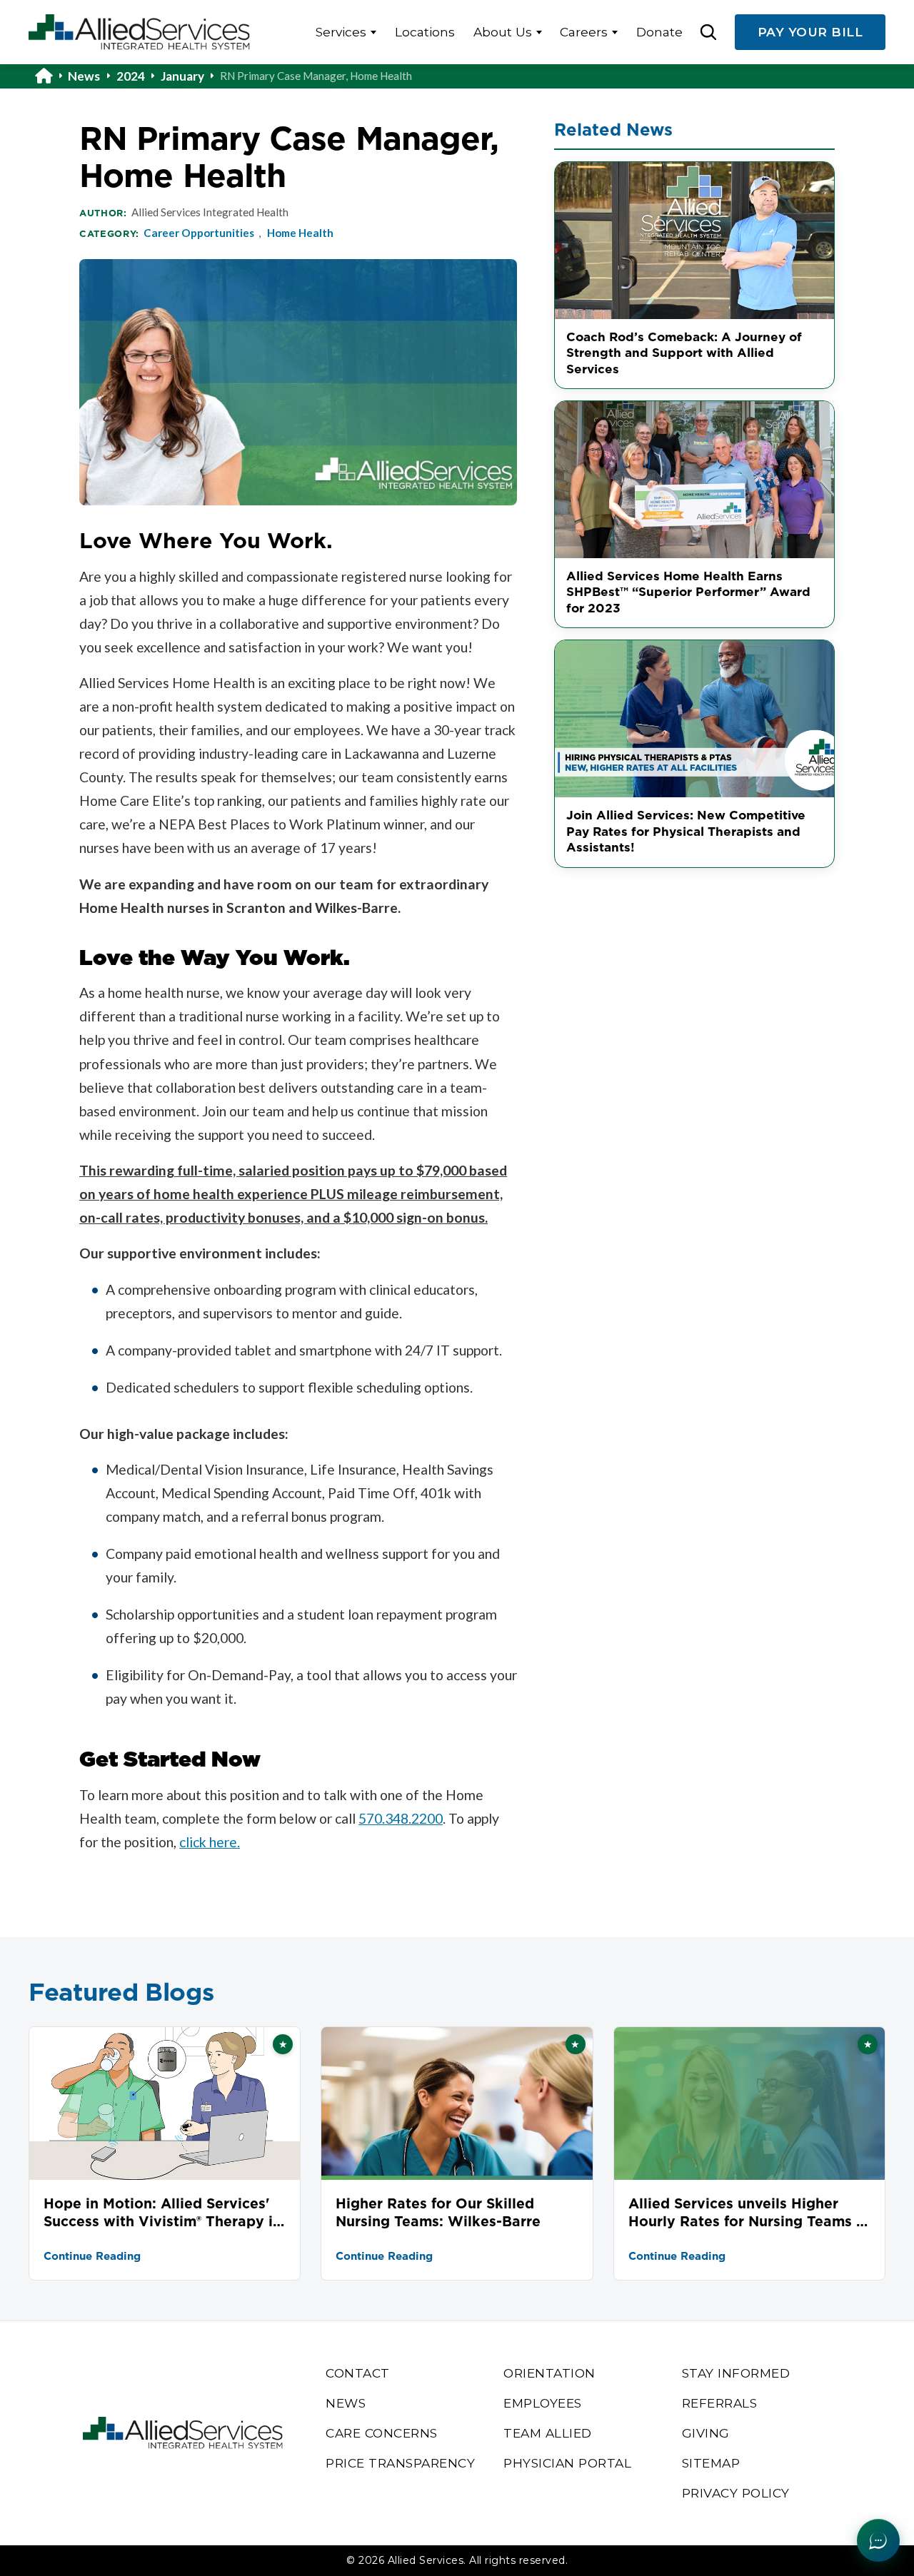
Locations (425, 32)
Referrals (720, 2403)
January (182, 76)
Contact (358, 2373)
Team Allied (548, 2433)
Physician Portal (567, 2463)
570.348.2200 (401, 1818)
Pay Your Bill (810, 32)
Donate (659, 32)
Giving (706, 2433)
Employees (543, 2403)
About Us (503, 32)
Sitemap (711, 2463)
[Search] (708, 32)
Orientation (549, 2373)
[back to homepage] (51, 76)
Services (341, 32)
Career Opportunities (199, 233)
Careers (584, 32)
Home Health (300, 233)
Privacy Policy (736, 2493)
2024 (131, 76)
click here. (210, 1842)
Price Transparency (400, 2463)
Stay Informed (736, 2373)
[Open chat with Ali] (878, 2540)
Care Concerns (382, 2433)
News (84, 76)
